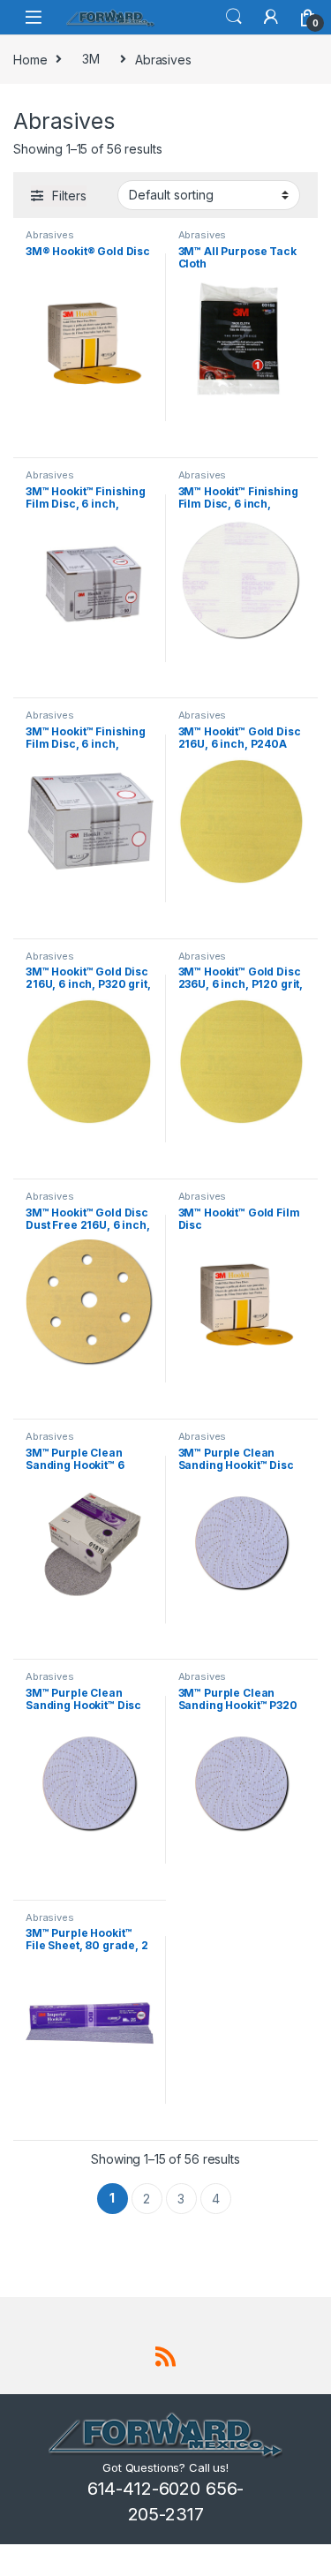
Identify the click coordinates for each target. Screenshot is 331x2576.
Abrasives (50, 235)
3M (91, 59)
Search (234, 17)
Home (30, 59)
